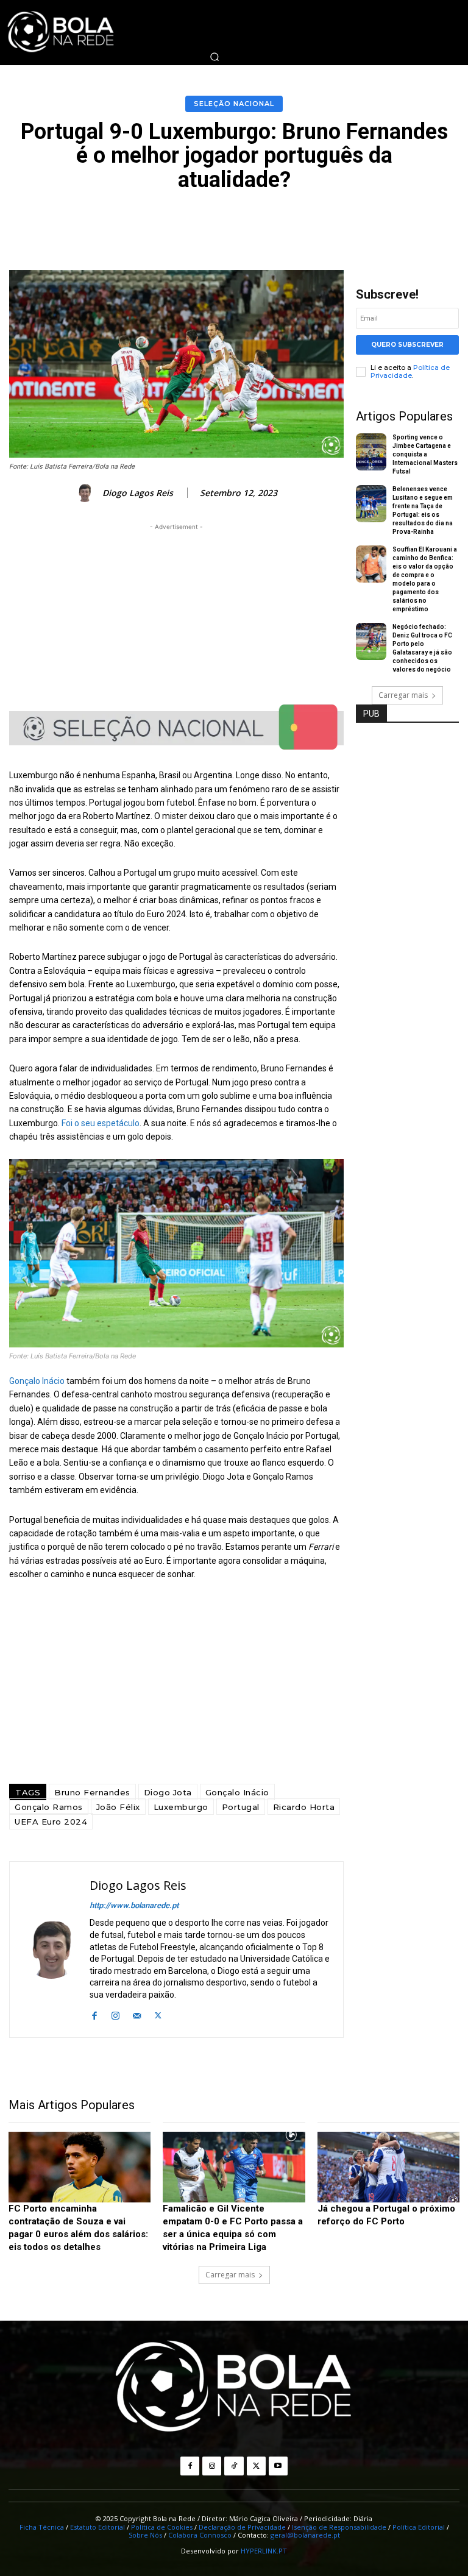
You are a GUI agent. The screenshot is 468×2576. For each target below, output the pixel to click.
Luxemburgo (181, 1807)
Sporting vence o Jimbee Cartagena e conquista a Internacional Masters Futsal (425, 454)
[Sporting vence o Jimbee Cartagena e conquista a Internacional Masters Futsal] (371, 452)
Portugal (241, 1807)
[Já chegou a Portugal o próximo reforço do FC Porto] (388, 2167)
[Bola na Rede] (234, 2388)
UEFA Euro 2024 (51, 1822)
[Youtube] (278, 2466)
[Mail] (137, 2014)
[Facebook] (94, 2014)
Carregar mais (403, 695)
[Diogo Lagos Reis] (87, 493)
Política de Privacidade (410, 371)
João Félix (118, 1807)
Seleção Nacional (234, 104)
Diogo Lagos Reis (138, 493)
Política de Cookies (162, 2527)
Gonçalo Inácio (37, 1381)
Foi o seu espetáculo (101, 1123)
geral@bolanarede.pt (305, 2535)
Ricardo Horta (304, 1807)
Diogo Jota (168, 1792)
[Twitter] (158, 2014)
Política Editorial (419, 2527)
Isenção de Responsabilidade (339, 2527)
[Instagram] (115, 2014)
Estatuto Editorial (97, 2527)
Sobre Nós (145, 2535)
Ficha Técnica (42, 2527)
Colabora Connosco (200, 2535)
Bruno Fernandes (92, 1792)
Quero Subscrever (407, 345)
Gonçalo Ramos (49, 1807)
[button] (214, 57)
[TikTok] (234, 2466)
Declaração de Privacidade (242, 2527)
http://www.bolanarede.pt (134, 1905)
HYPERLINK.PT (264, 2551)
